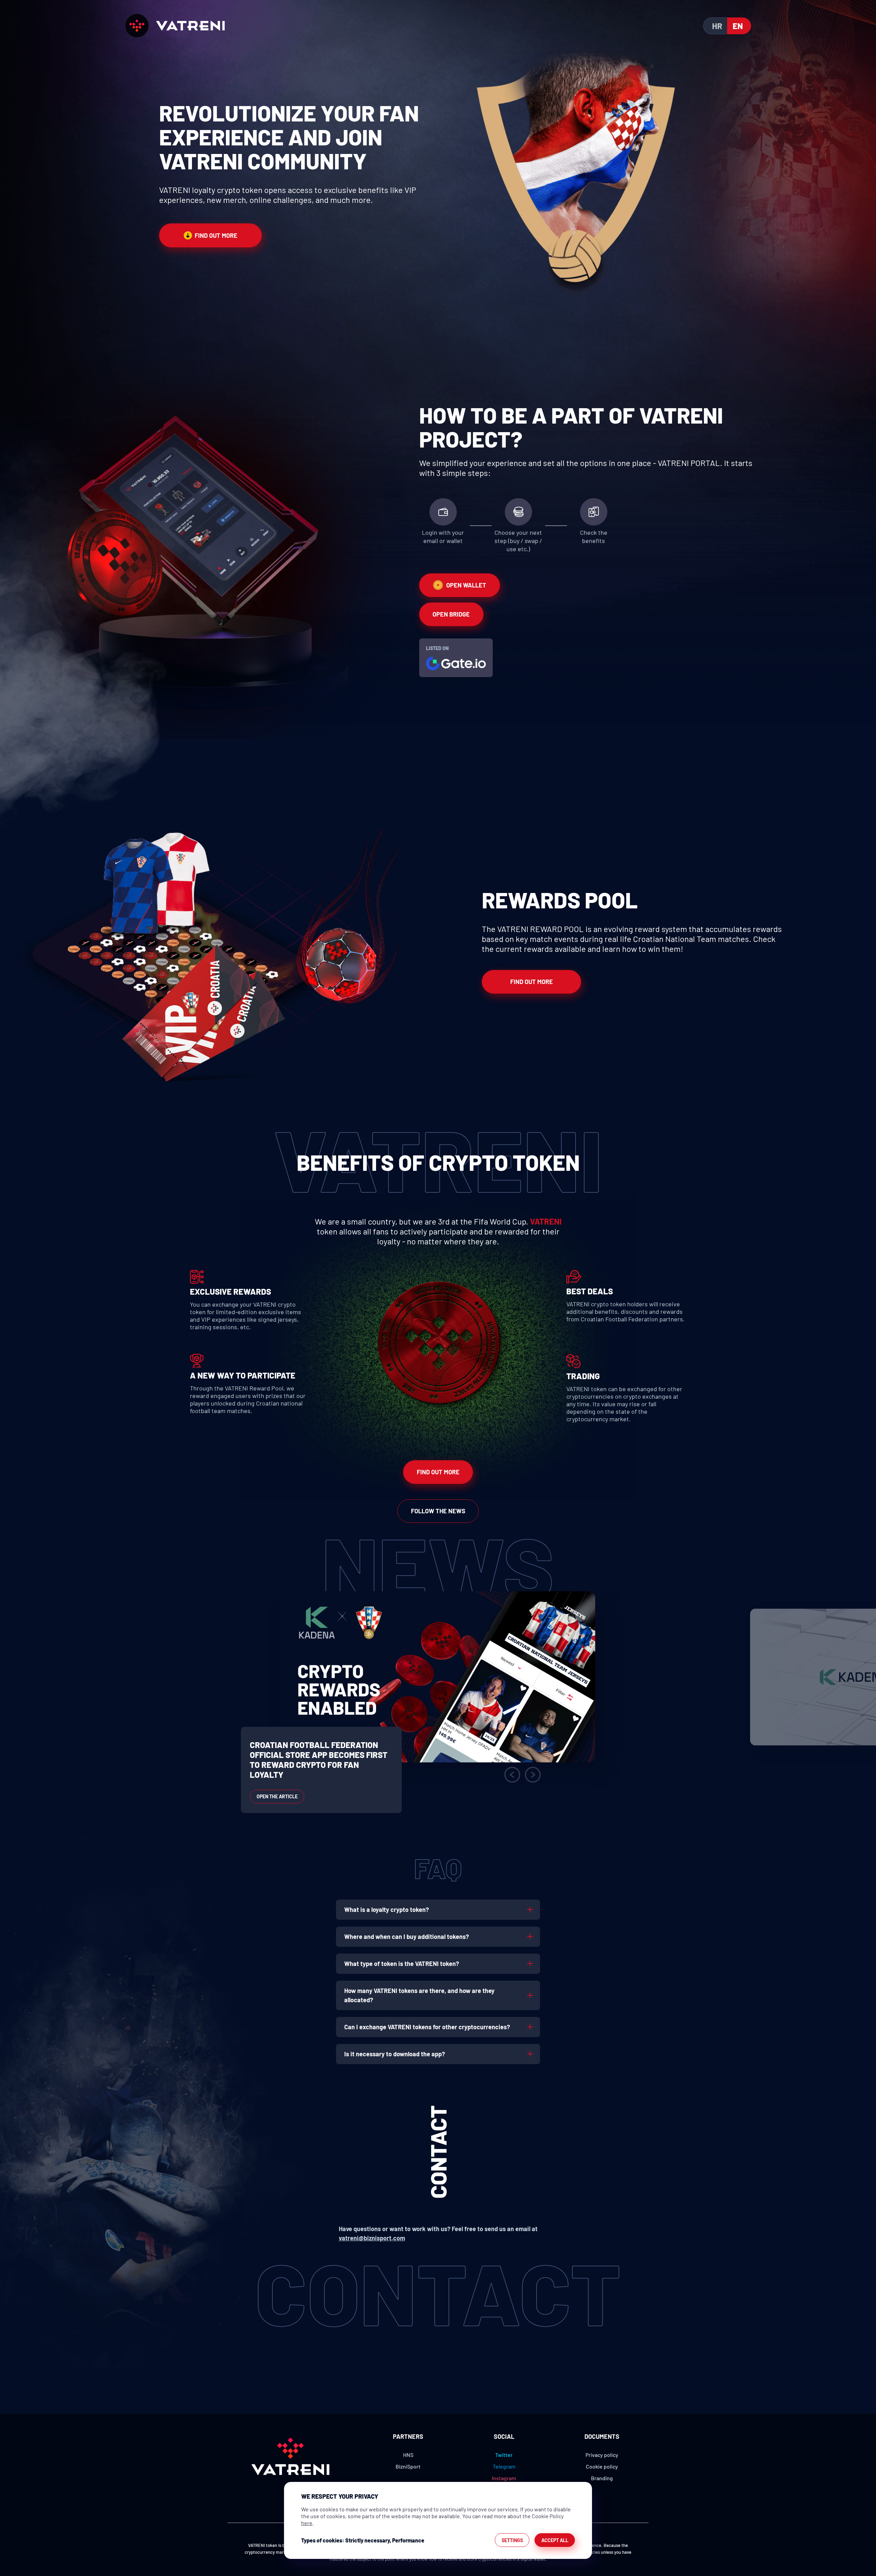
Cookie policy (602, 2466)
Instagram (504, 2478)
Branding (602, 2478)
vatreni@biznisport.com (372, 2238)
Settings (512, 2540)
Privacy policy (602, 2455)
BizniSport (408, 2466)
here (307, 2523)
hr (717, 26)
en (738, 26)
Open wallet (466, 585)
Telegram (504, 2466)
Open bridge (451, 614)
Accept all (555, 2540)
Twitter (504, 2455)
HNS (408, 2455)
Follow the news (438, 1511)
